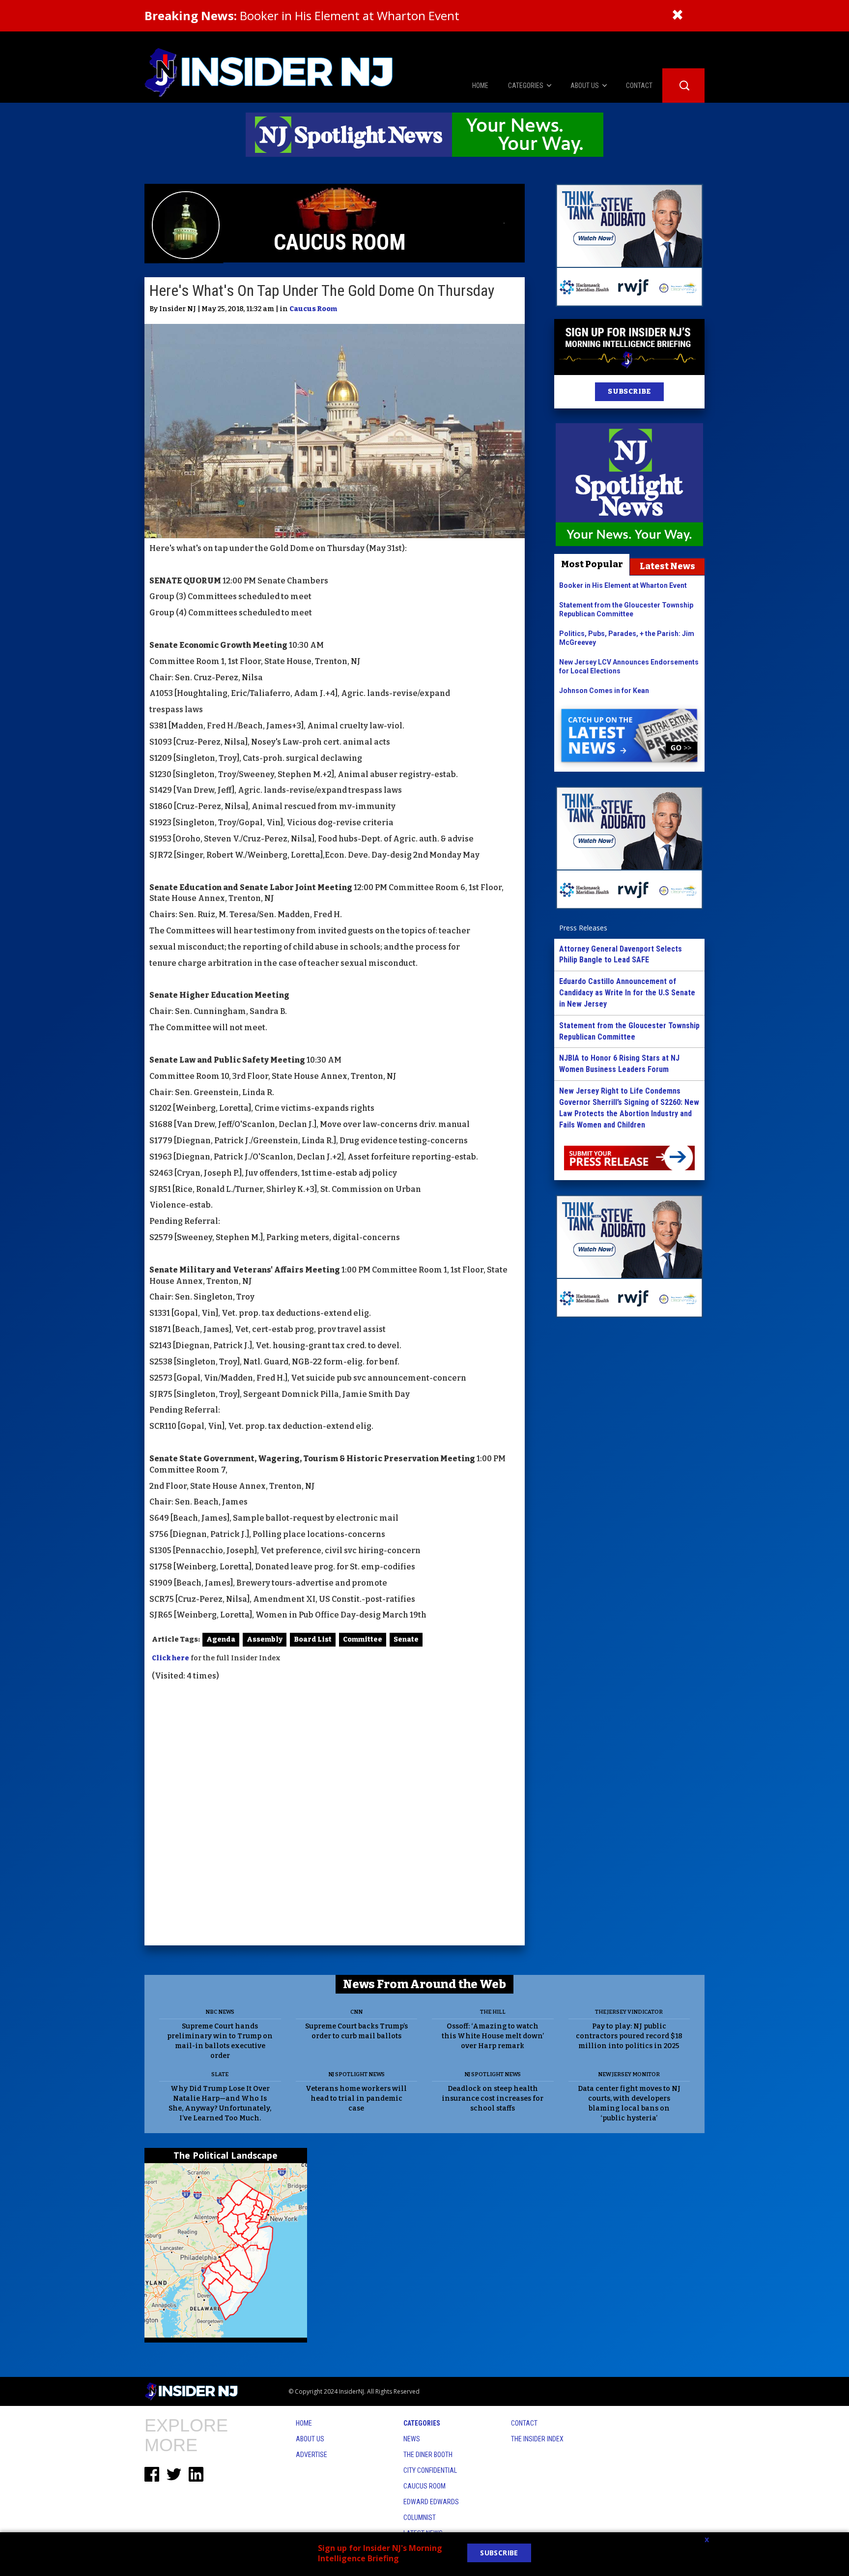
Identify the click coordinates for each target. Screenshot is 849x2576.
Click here (170, 1658)
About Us (310, 2439)
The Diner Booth (428, 2455)
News (412, 2439)
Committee (363, 1639)
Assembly (265, 1639)
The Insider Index (537, 2439)
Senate (406, 1639)
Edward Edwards (431, 2502)
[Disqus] (335, 1815)
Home (304, 2423)
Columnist (420, 2518)
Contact (524, 2423)
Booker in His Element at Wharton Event (302, 15)
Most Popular (592, 564)
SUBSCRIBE (629, 391)
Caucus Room (313, 309)
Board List (313, 1639)
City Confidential (430, 2470)
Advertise (311, 2455)
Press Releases (583, 928)
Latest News (667, 566)
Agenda (221, 1639)
